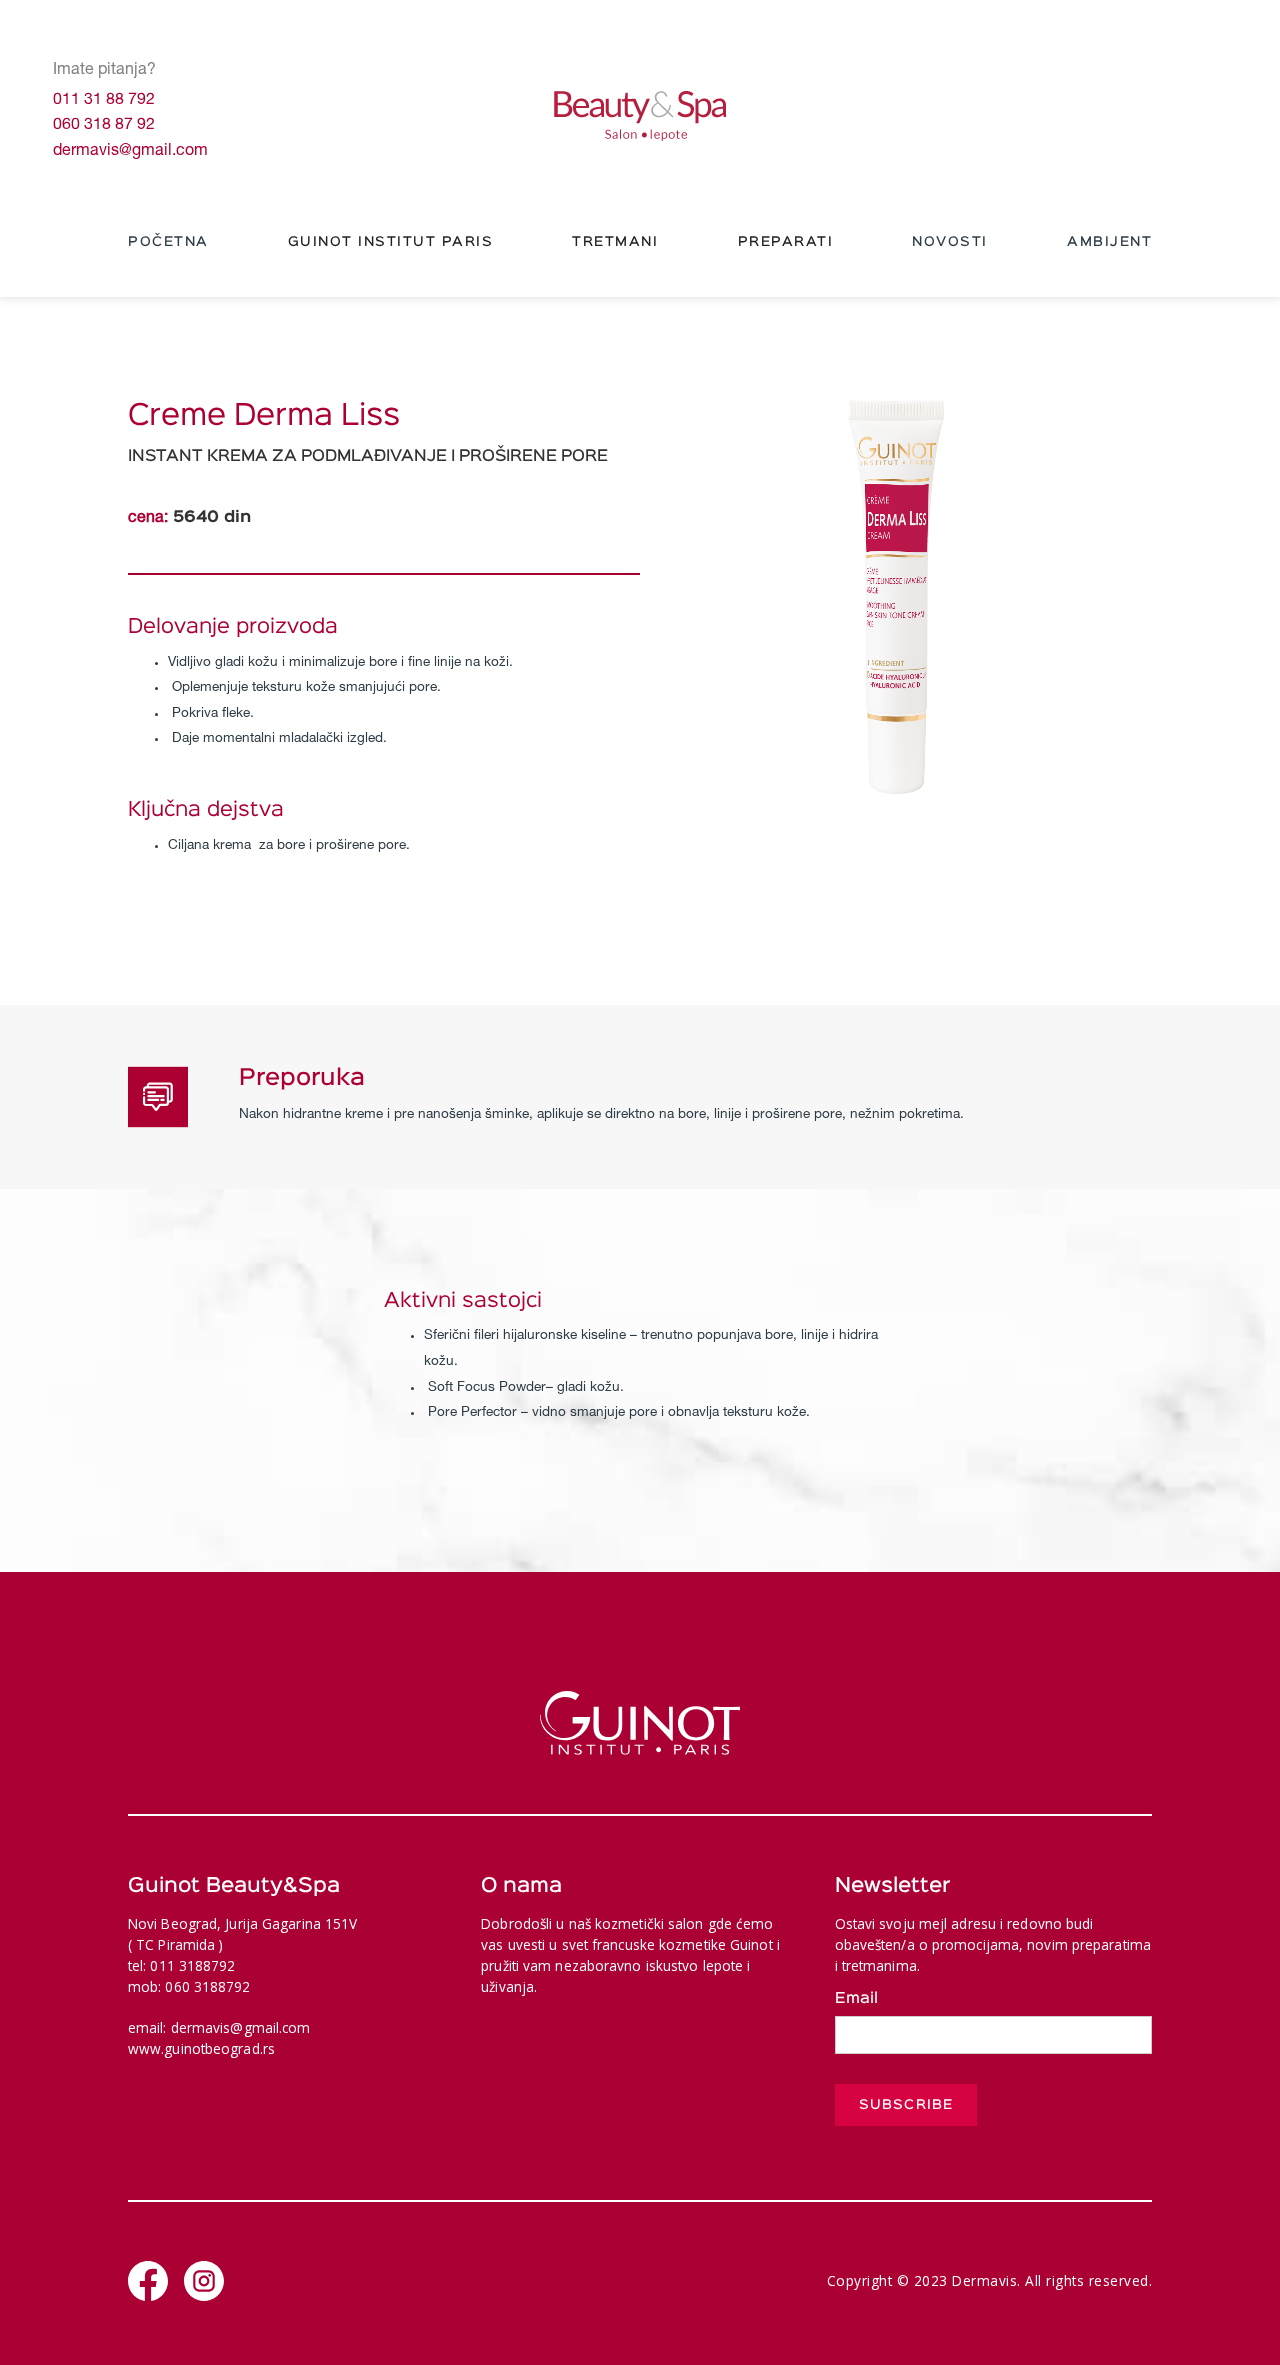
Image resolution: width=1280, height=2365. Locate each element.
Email (856, 1999)
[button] (391, 243)
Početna (168, 242)
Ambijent (1109, 242)
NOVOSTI (950, 242)
